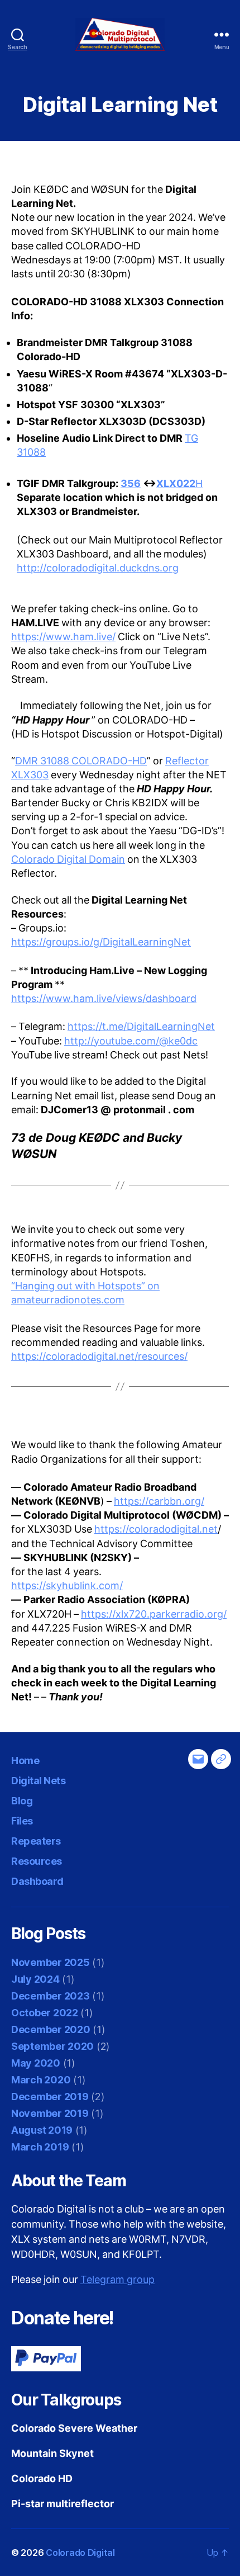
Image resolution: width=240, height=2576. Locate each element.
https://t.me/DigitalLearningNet (141, 1027)
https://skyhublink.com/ (67, 1586)
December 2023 (51, 1996)
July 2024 (35, 1979)
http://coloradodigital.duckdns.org (98, 568)
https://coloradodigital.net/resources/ (99, 1357)
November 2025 (51, 1962)
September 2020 (52, 2046)
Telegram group (117, 2280)
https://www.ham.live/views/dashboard (104, 999)
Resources (37, 1861)
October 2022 (45, 2013)
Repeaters (36, 1841)
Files (22, 1821)
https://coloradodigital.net (156, 1530)
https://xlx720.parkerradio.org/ (154, 1615)
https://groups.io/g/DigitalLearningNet (101, 942)
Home (25, 1760)
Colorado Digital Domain (68, 860)
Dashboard (37, 1881)
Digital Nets (38, 1781)
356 (131, 484)
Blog (22, 1801)
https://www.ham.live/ (63, 637)
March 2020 (41, 2080)
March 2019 (40, 2147)
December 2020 (51, 2029)
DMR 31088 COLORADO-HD (81, 761)
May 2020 (36, 2063)
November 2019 (50, 2113)
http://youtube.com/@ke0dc (131, 1041)
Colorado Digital (80, 2553)
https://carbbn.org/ (159, 1502)
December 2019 (50, 2097)
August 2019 (42, 2130)
